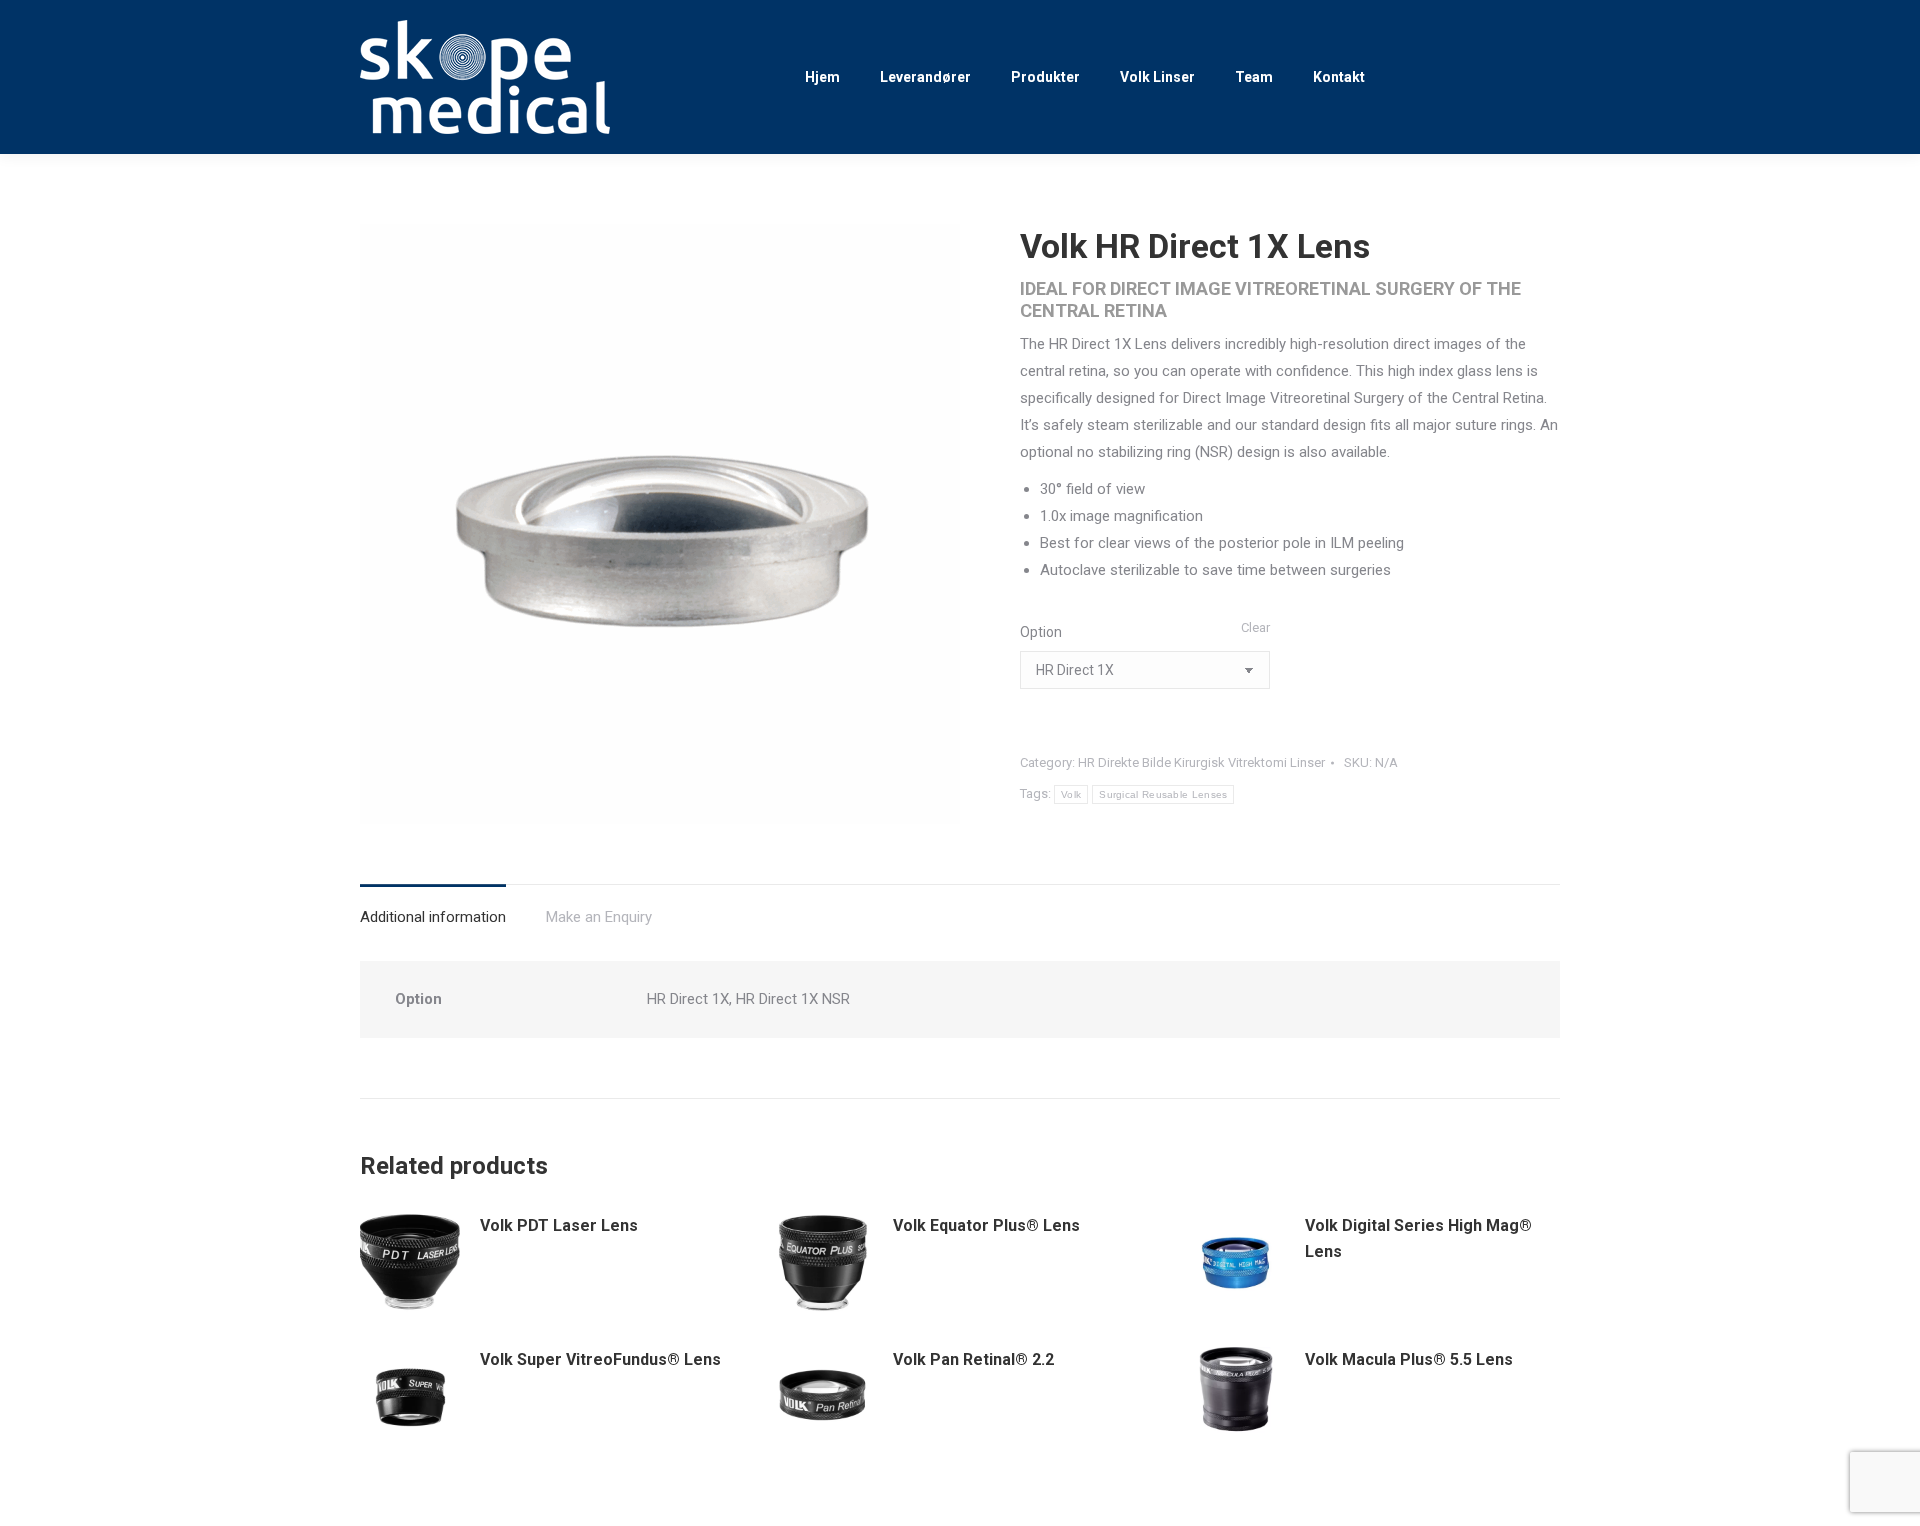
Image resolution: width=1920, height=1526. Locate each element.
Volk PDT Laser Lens (559, 1225)
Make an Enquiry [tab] (599, 917)
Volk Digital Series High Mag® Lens (1418, 1238)
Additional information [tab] (433, 917)
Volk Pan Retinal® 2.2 (973, 1359)
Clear (1255, 627)
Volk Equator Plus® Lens (986, 1225)
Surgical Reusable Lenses (1163, 794)
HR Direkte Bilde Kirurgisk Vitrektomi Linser (1201, 762)
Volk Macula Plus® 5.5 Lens (1409, 1359)
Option (1041, 632)
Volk (1071, 794)
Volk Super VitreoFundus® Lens (600, 1359)
